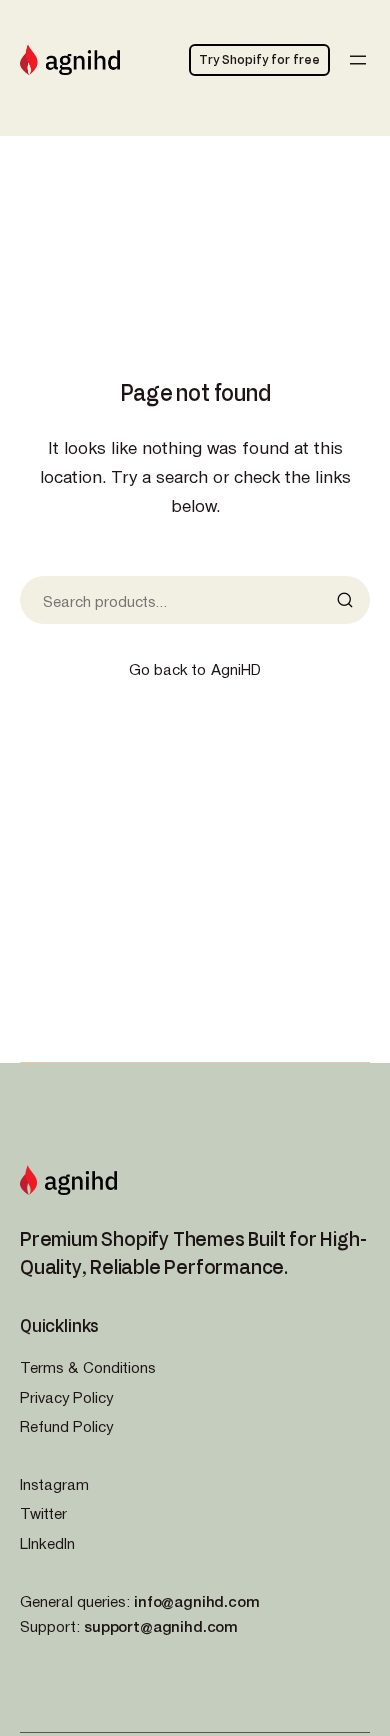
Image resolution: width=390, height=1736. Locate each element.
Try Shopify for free (259, 59)
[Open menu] (358, 60)
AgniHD (236, 668)
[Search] (351, 600)
